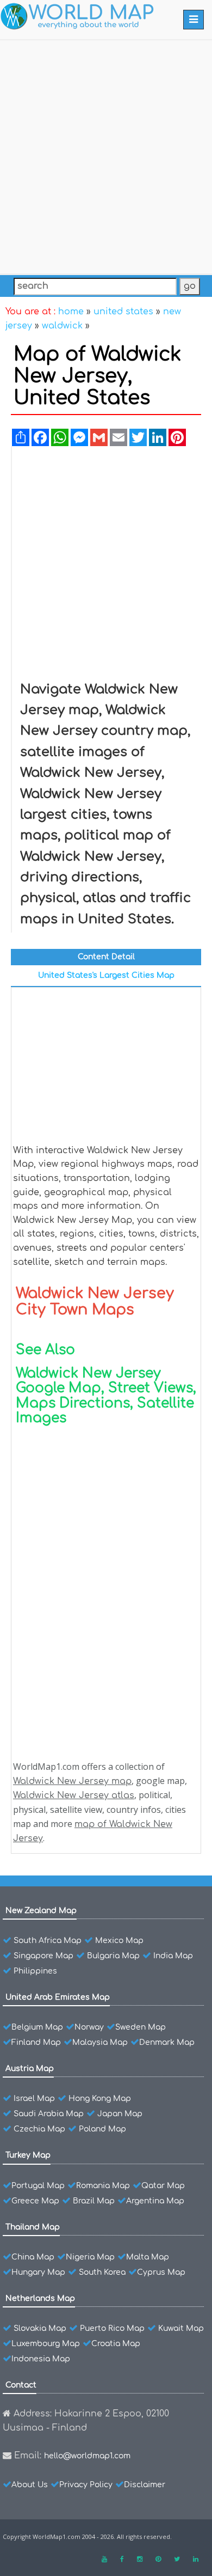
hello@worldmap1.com (87, 2456)
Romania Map (103, 2186)
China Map (33, 2257)
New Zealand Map (41, 1911)
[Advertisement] (106, 155)
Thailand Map (33, 2227)
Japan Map (120, 2114)
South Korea (102, 2272)
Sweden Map (141, 2027)
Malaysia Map (100, 2042)
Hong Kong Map (100, 2099)
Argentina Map (155, 2201)
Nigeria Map (90, 2257)
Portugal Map (38, 2186)
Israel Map (34, 2099)
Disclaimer (145, 2485)
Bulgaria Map (113, 1956)
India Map (173, 1956)
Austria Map (30, 2069)
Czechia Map (39, 2129)
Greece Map (35, 2201)
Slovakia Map (40, 2328)
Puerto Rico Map (112, 2328)
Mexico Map (119, 1941)
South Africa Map (48, 1941)
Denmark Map (167, 2042)
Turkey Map (28, 2155)
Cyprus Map (161, 2272)
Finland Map (36, 2042)
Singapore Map (43, 1956)
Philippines (35, 1971)
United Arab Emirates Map (58, 1997)
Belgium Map (37, 2027)
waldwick (62, 326)
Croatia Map (116, 2344)
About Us (30, 2485)
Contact (21, 2385)
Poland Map (102, 2129)
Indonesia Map (41, 2359)
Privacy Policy (86, 2485)
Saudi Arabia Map (49, 2114)
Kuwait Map (181, 2328)
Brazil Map (94, 2201)
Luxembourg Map (46, 2344)
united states (123, 312)
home (71, 312)
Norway (89, 2027)
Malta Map (148, 2257)
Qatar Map (163, 2186)
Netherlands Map (40, 2298)
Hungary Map (38, 2272)
